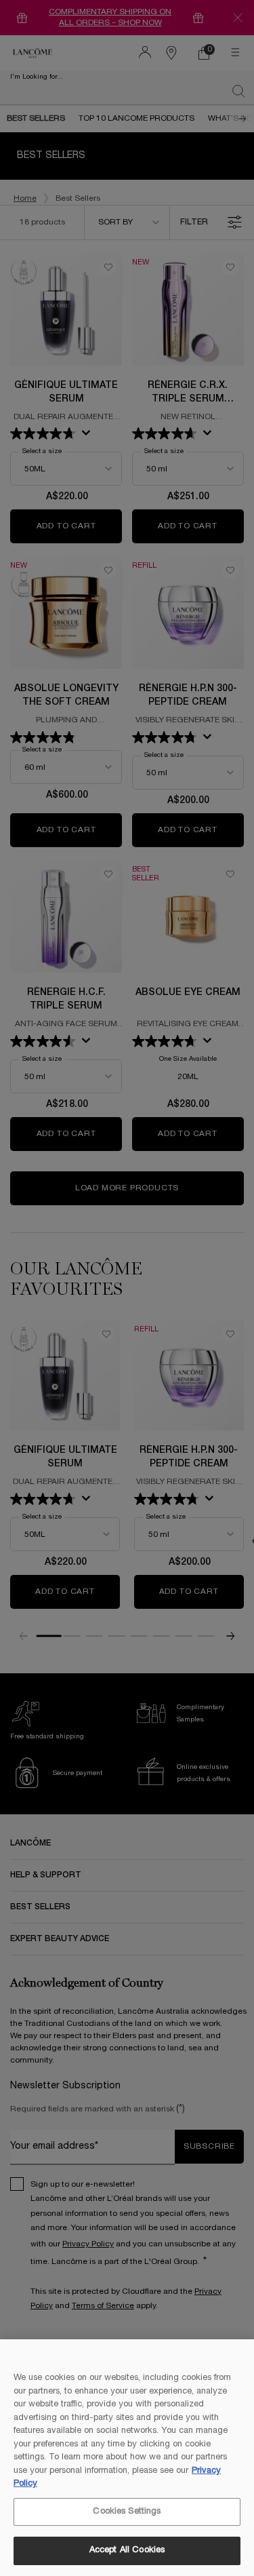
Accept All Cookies (127, 2550)
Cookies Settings (127, 2512)
